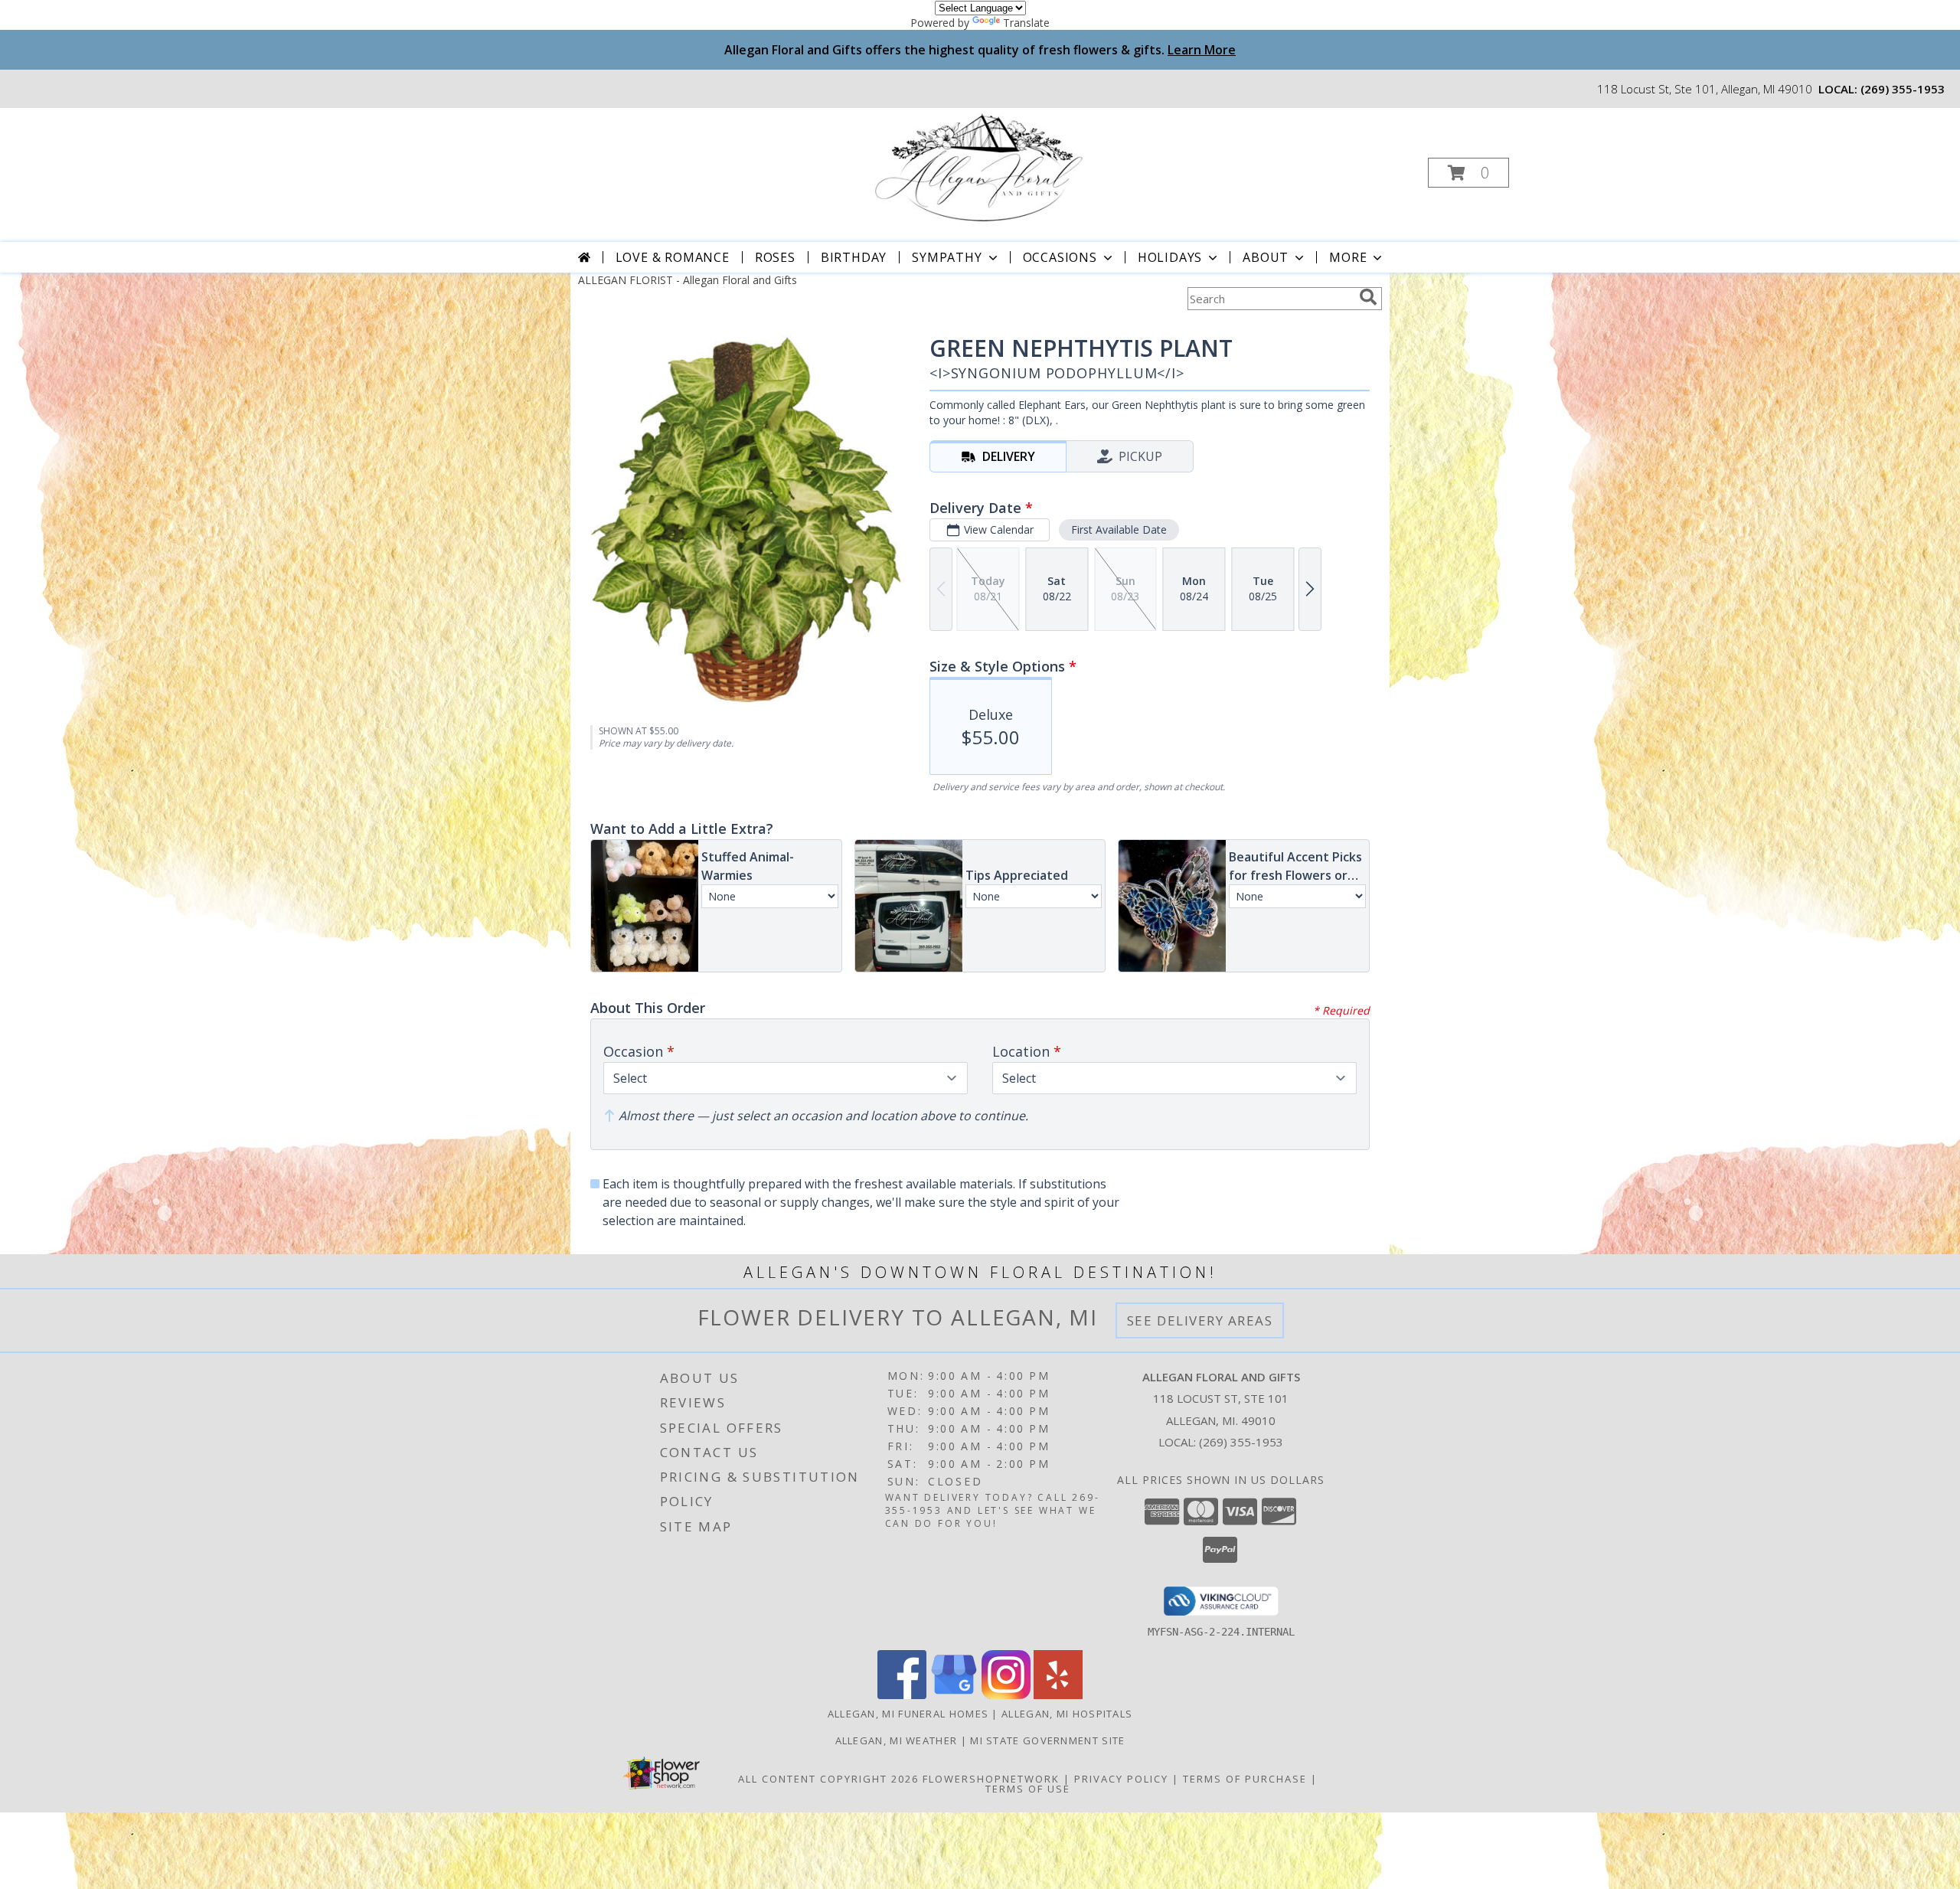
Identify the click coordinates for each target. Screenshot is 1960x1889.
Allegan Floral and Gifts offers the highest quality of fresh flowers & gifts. (980, 50)
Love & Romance (673, 257)
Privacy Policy (1121, 1779)
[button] (1468, 173)
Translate (1026, 23)
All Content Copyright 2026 (828, 1779)
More (1348, 257)
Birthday (854, 257)
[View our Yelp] (1058, 1695)
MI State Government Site (1047, 1740)
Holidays (1170, 257)
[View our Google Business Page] (954, 1695)
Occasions (1060, 257)
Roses (775, 257)
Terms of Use (1028, 1789)
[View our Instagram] (1006, 1695)
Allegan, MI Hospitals (1067, 1714)
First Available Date (1119, 529)
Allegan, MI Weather (897, 1740)
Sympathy (947, 257)
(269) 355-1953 (1903, 89)
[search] (1368, 297)
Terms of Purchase (1245, 1779)
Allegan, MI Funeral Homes (908, 1714)
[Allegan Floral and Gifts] (979, 168)
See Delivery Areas (1200, 1320)
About (1266, 257)
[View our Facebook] (902, 1695)
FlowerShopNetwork (991, 1779)
